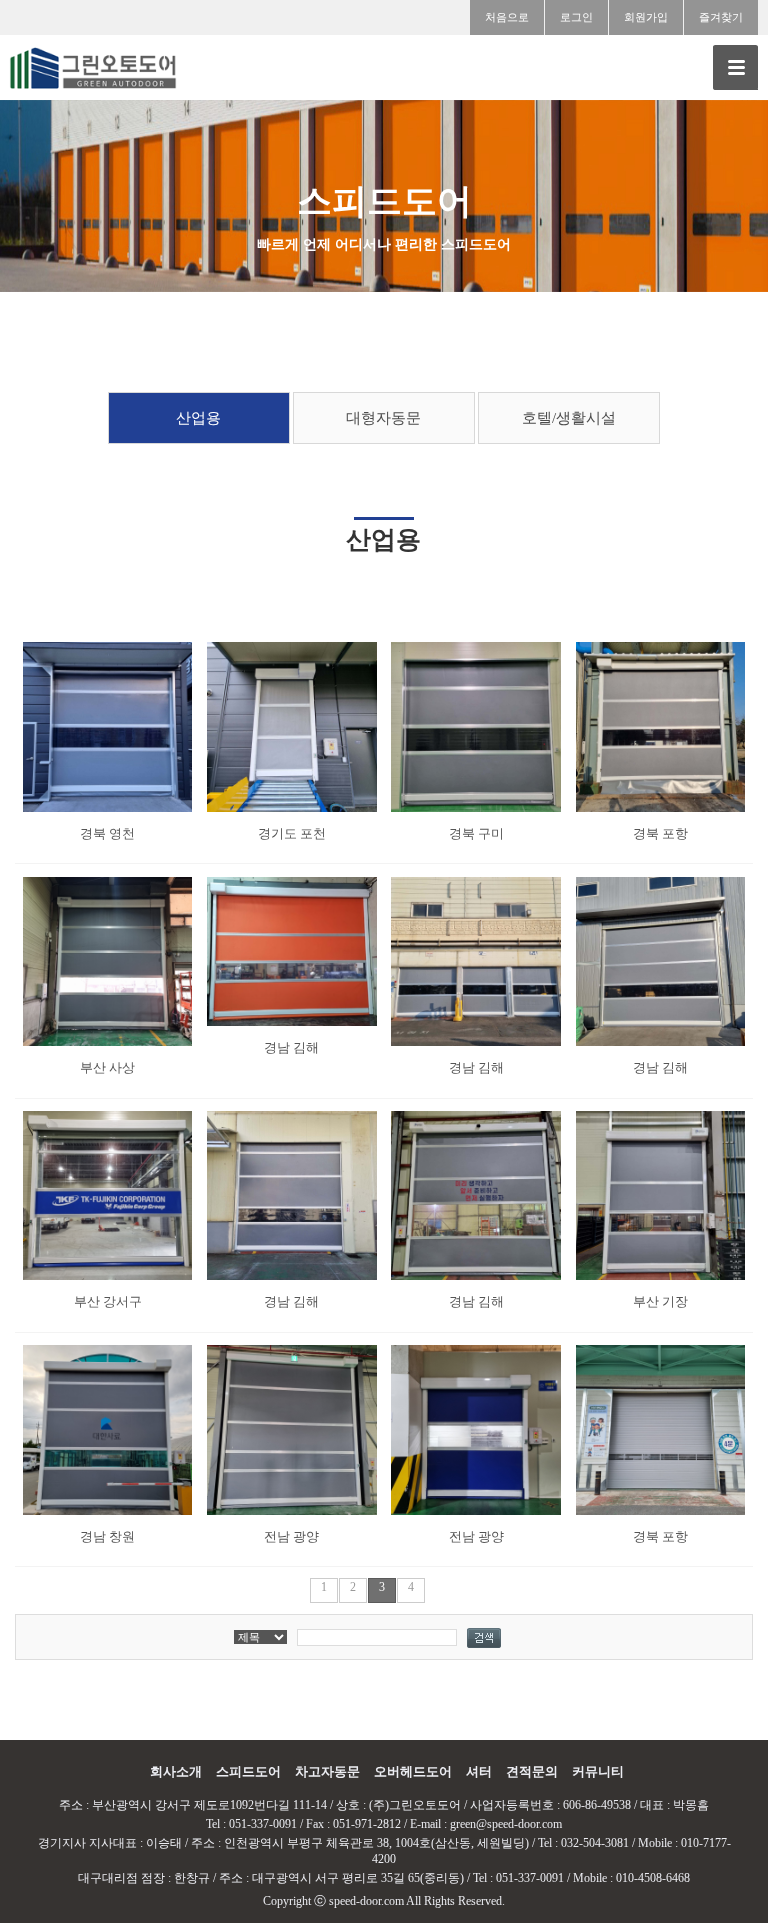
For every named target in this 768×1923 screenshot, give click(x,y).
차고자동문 (327, 1771)
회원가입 (646, 17)
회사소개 (176, 1771)
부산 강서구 (108, 1301)
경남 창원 (107, 1536)
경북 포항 (660, 833)
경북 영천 (107, 833)
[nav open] (735, 67)
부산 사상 (107, 1067)
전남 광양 (291, 1536)
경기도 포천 (292, 833)
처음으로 (507, 17)
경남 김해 (291, 1047)
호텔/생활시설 (569, 418)
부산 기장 (660, 1301)
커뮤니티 (598, 1771)
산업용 (198, 418)
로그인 (576, 17)
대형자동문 (383, 418)
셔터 (479, 1771)
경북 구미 (476, 833)
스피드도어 (248, 1771)
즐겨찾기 (721, 17)
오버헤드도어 (413, 1771)
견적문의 (532, 1771)
